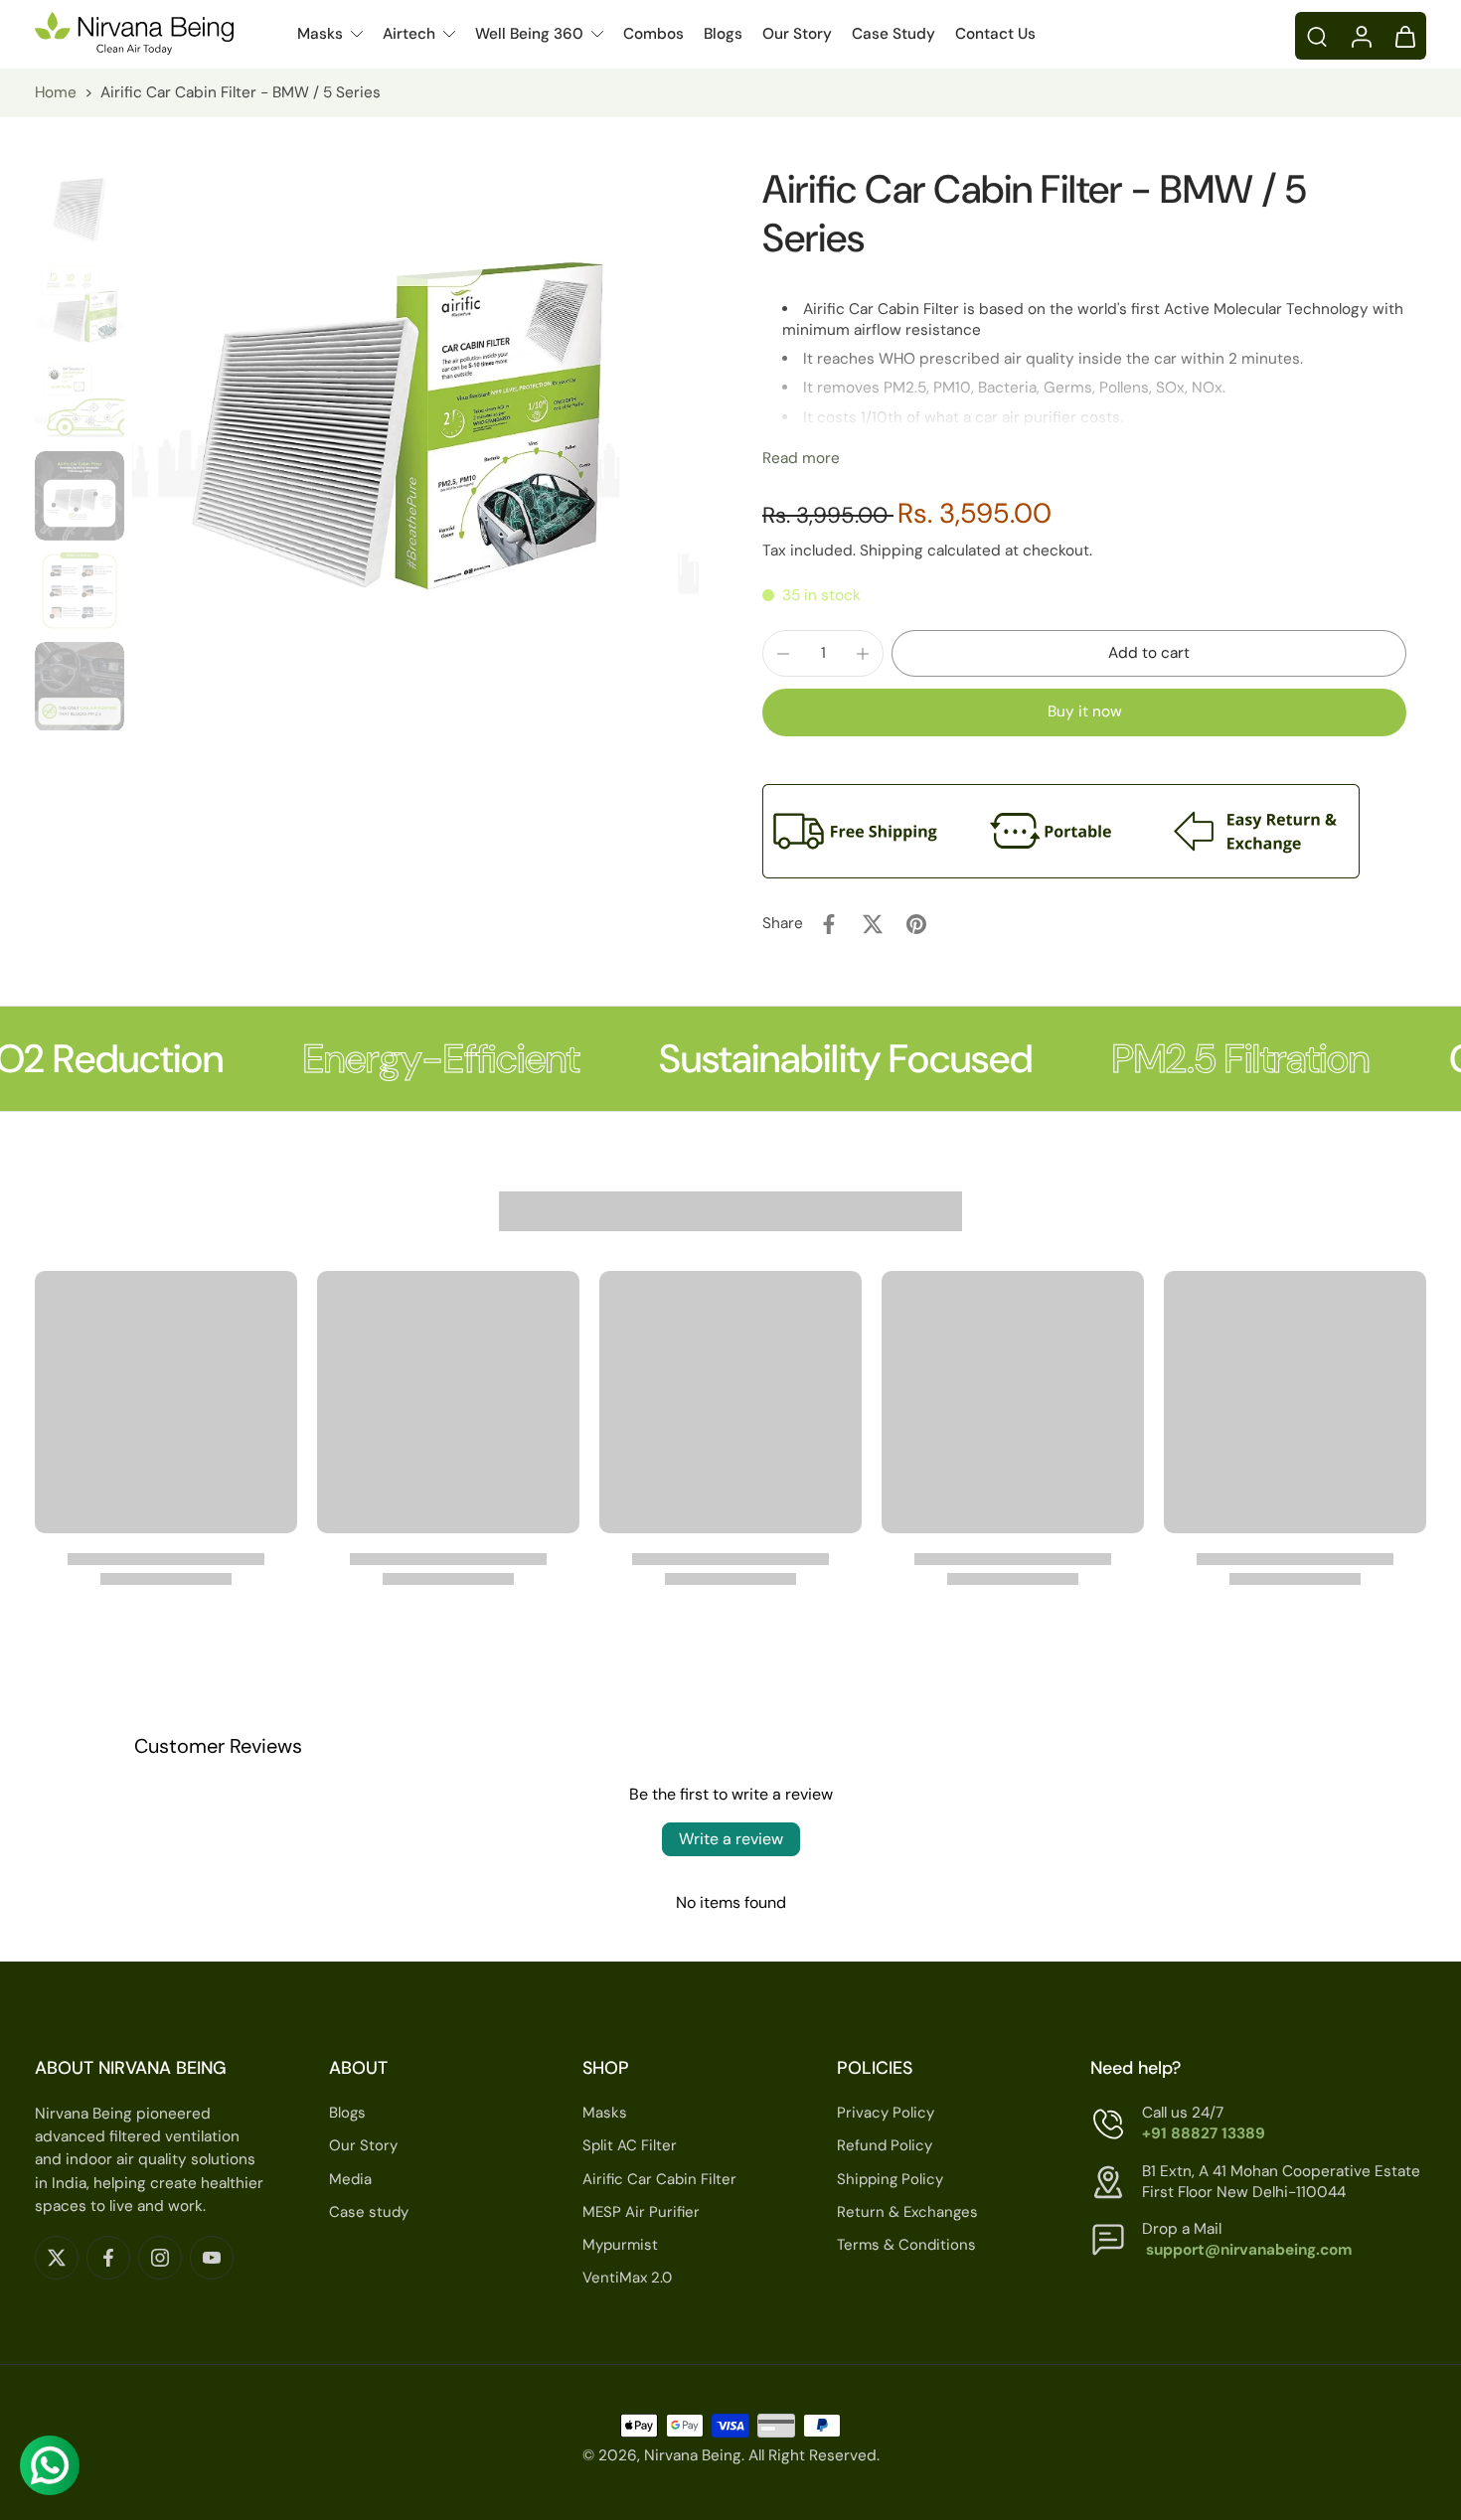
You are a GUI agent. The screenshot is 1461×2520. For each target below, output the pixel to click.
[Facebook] (108, 2258)
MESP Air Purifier (641, 2212)
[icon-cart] (1404, 36)
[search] (1317, 36)
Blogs (723, 34)
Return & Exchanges (907, 2212)
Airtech (409, 34)
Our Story (797, 34)
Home (56, 92)
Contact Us (995, 34)
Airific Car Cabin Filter (659, 2179)
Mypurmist (620, 2245)
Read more (801, 458)
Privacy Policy (886, 2113)
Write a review (731, 1839)
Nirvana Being (693, 2456)
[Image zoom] (415, 448)
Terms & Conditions (906, 2245)
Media (350, 2179)
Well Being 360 (529, 34)
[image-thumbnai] (80, 210)
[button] (1149, 653)
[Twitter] (57, 2258)
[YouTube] (212, 2258)
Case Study (893, 34)
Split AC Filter (630, 2146)
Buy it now (1085, 711)
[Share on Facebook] (829, 924)
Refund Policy (885, 2146)
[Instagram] (160, 2258)
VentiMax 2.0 (627, 2278)
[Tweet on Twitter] (873, 924)
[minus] (783, 654)
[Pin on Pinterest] (916, 924)
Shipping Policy (890, 2179)
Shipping (893, 551)
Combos (653, 34)
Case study (369, 2212)
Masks (320, 34)
